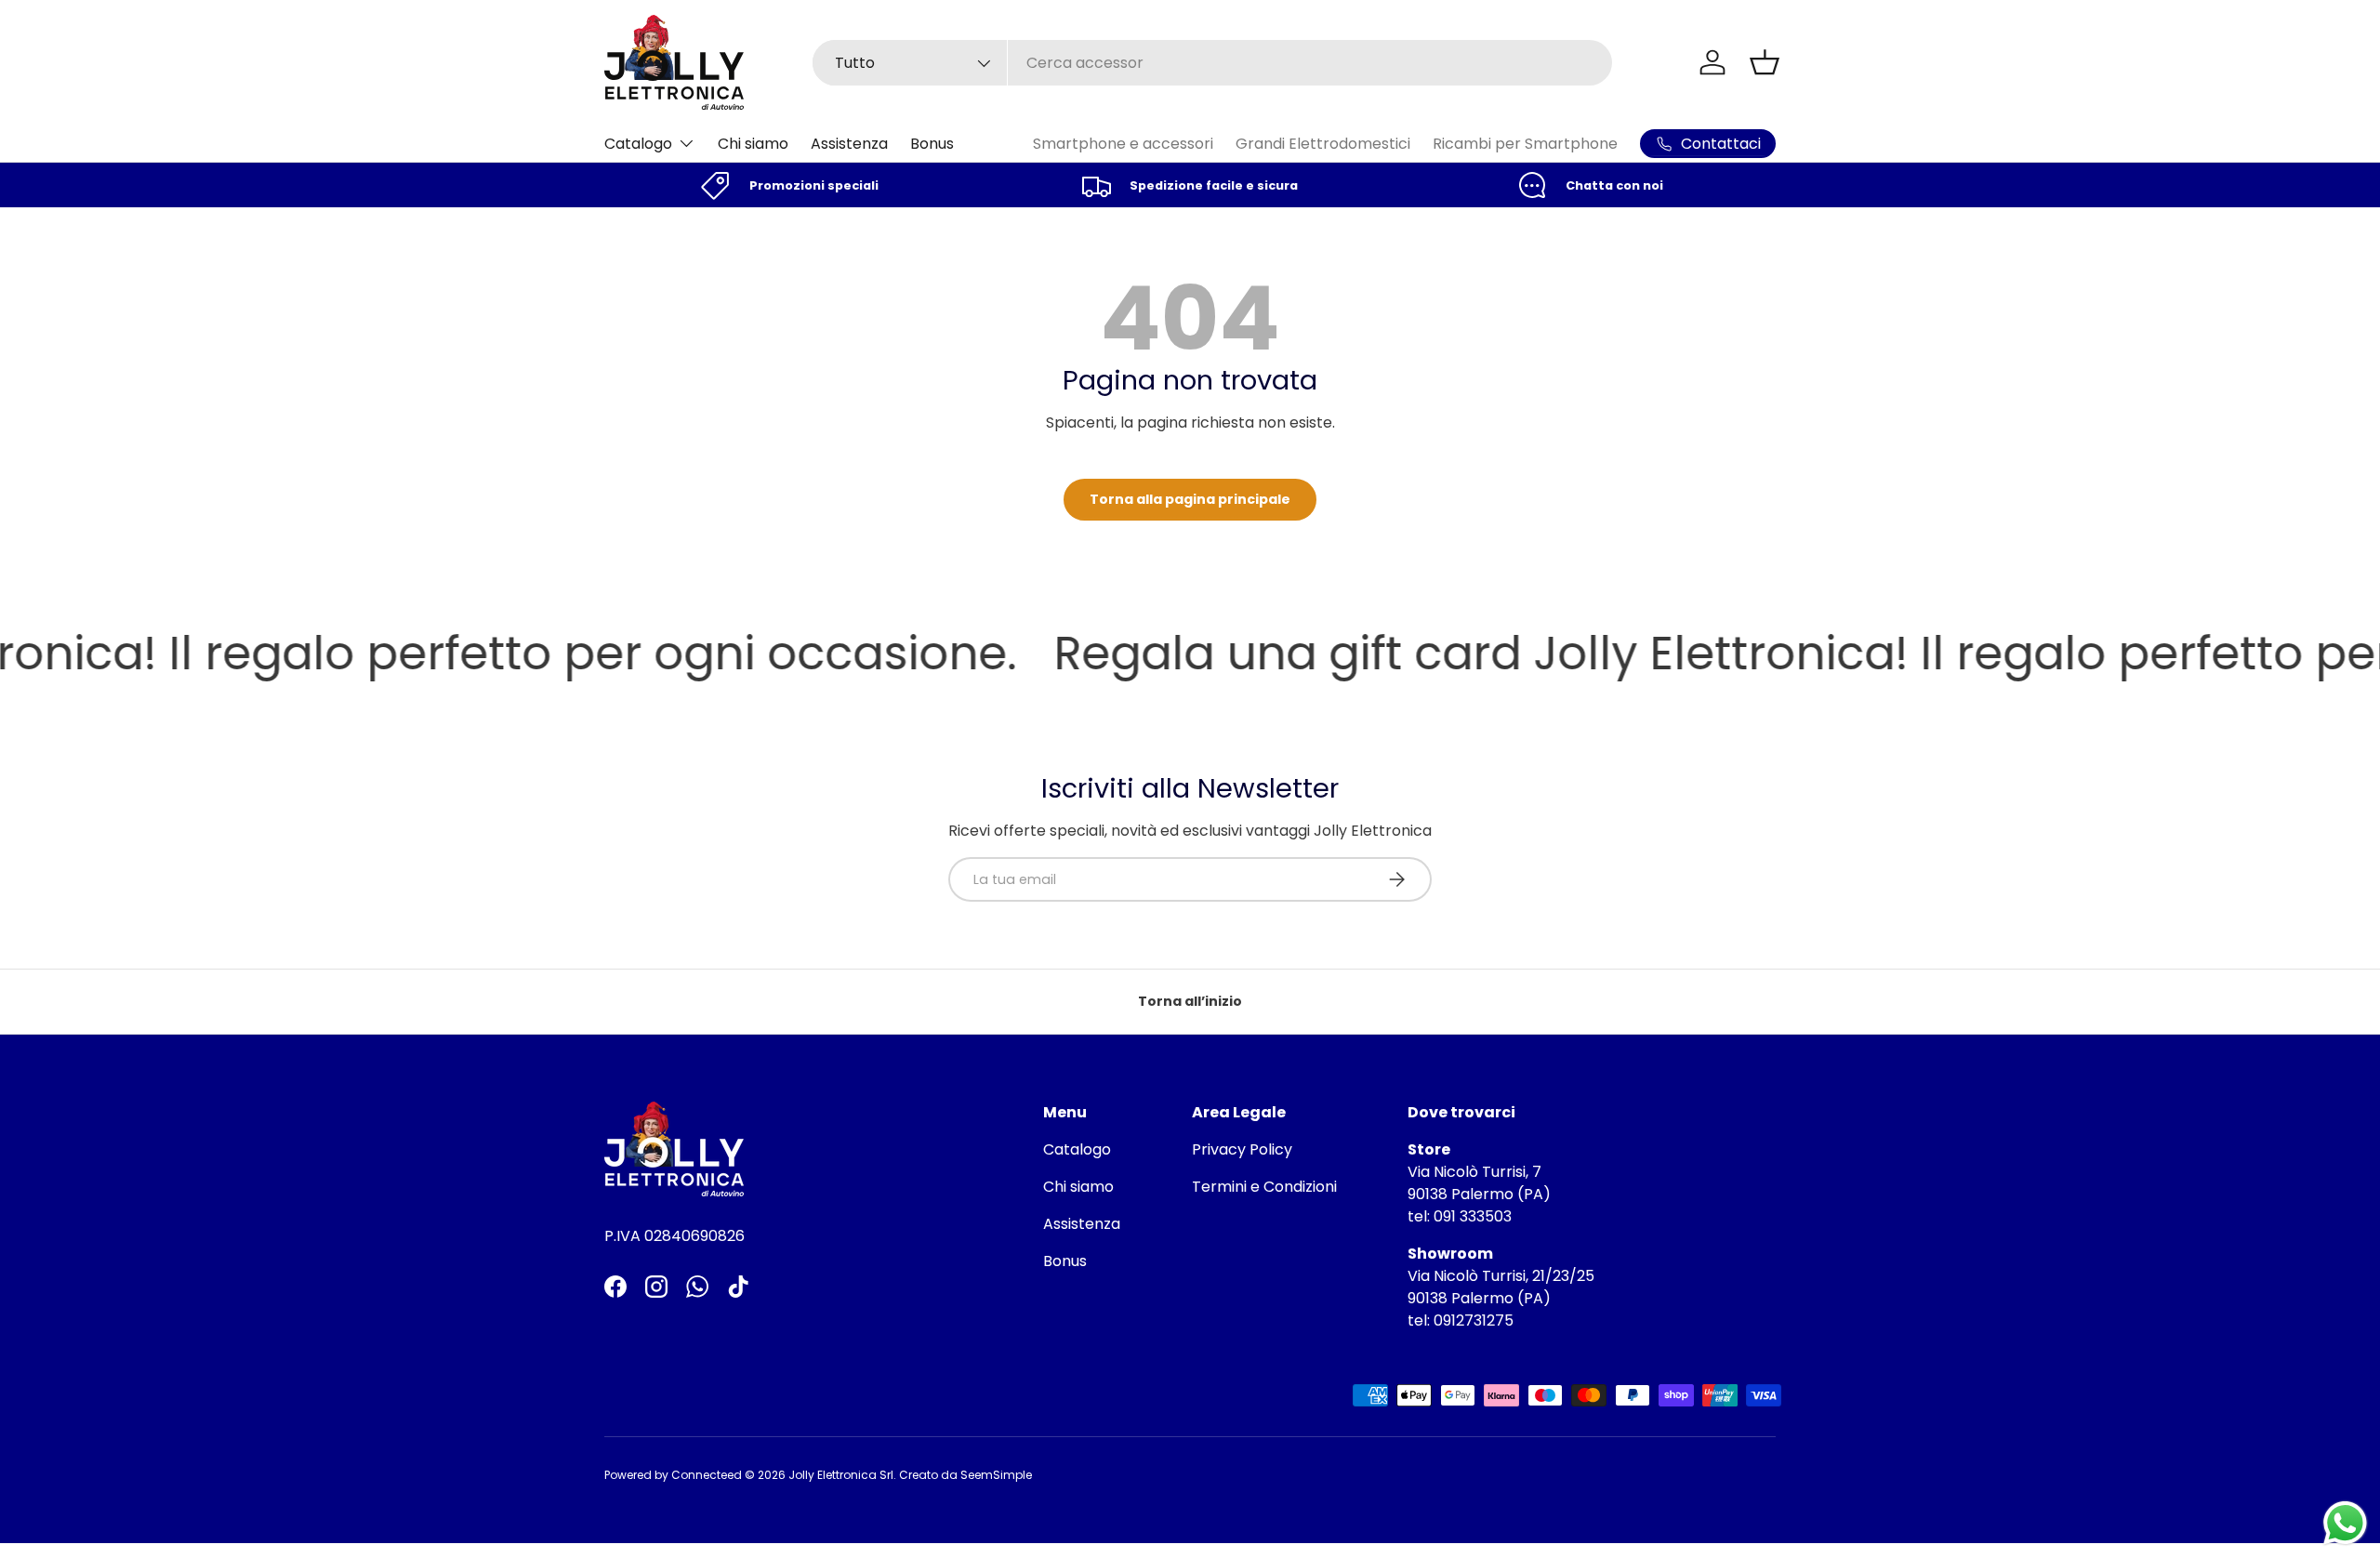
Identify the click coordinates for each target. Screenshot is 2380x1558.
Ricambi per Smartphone (1525, 144)
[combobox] (1212, 63)
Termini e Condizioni (1264, 1187)
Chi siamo (753, 144)
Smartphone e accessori (1123, 144)
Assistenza (849, 144)
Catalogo (638, 144)
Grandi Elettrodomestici (1323, 144)
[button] (1765, 62)
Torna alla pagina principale (1190, 499)
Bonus (932, 144)
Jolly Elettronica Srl (841, 1475)
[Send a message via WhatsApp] (2345, 1523)
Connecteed (707, 1475)
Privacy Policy (1242, 1149)
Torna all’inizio (1190, 1001)
